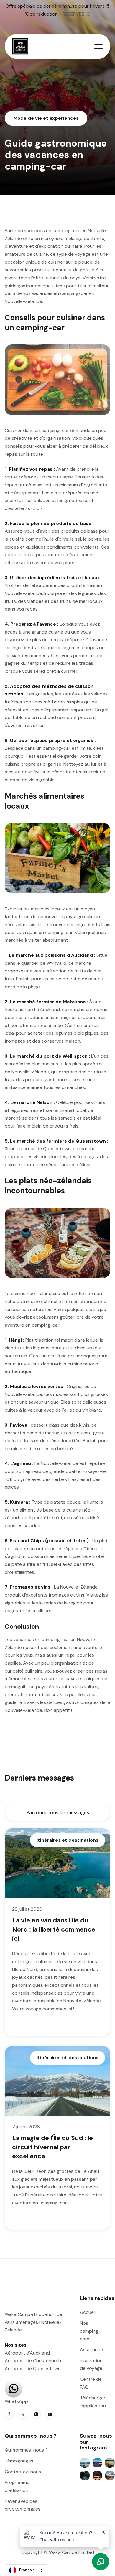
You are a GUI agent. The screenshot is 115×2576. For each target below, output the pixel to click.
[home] (23, 46)
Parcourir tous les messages (58, 1812)
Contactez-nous (23, 2472)
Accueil (88, 2312)
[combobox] (26, 2570)
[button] (98, 46)
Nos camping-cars (90, 2331)
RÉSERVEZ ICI (77, 14)
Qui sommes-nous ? (26, 2450)
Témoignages (19, 2461)
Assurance (91, 2350)
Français (27, 2570)
